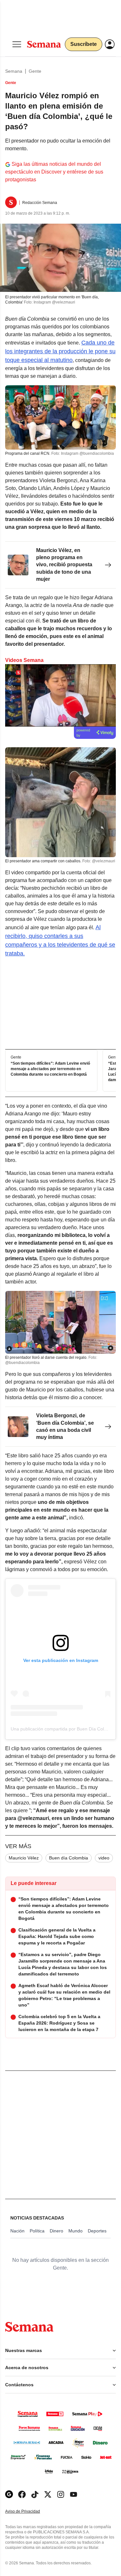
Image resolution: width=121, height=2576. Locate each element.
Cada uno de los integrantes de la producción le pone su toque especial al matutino (60, 351)
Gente (35, 71)
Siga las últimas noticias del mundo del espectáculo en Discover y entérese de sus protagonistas (54, 172)
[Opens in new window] (22, 2494)
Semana (14, 71)
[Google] (9, 2494)
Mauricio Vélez (24, 1858)
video (104, 1858)
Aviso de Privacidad (29, 2512)
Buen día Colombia (69, 1858)
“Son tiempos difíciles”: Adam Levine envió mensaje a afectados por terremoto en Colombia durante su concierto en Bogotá (50, 1069)
